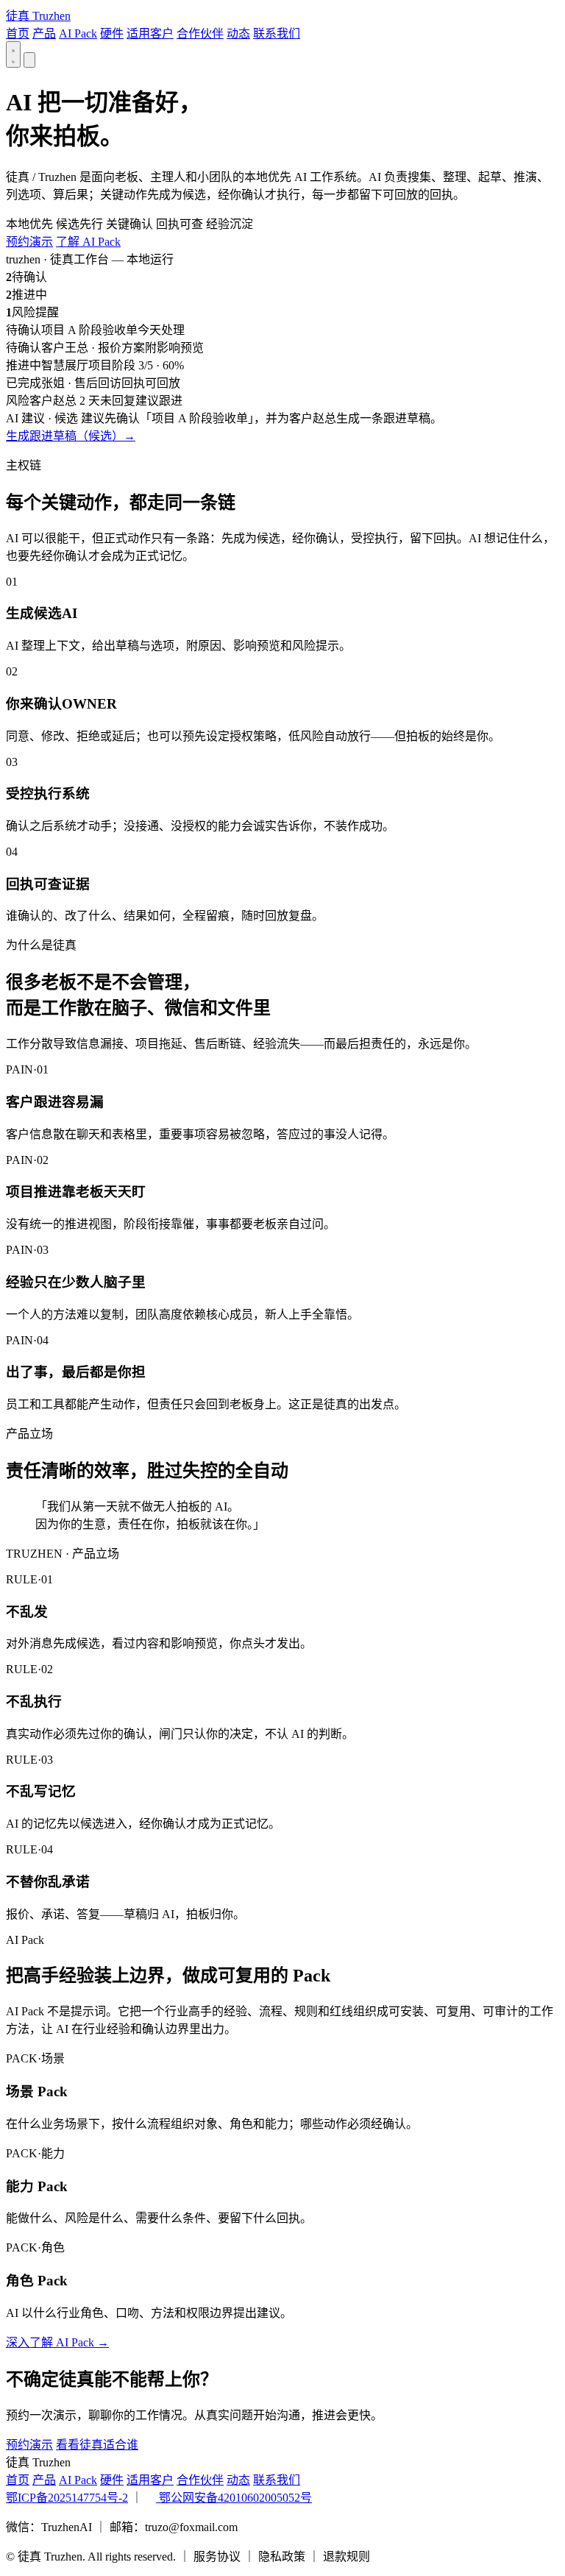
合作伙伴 (200, 33)
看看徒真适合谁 (97, 2445)
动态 (238, 33)
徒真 (38, 16)
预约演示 (29, 242)
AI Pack (78, 33)
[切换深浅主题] (13, 54)
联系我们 (277, 33)
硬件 (112, 33)
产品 (44, 33)
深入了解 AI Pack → (57, 2342)
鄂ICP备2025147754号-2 (67, 2498)
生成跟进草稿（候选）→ (71, 436)
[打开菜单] (29, 60)
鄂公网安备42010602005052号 (234, 2498)
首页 (18, 33)
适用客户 (150, 33)
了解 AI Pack (88, 242)
